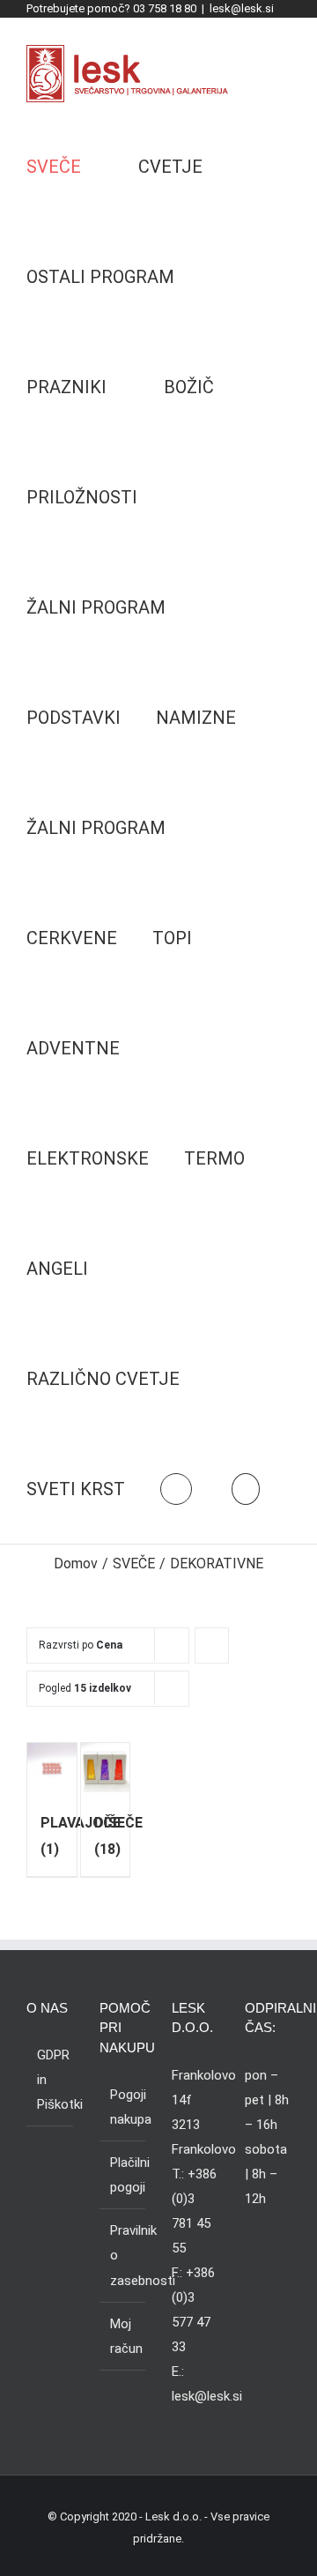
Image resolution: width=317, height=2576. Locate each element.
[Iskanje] (246, 1489)
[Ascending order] (212, 1645)
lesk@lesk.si (242, 8)
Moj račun (124, 2336)
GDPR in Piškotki (51, 2080)
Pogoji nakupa (124, 2107)
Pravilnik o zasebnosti (124, 2255)
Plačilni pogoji (124, 2175)
